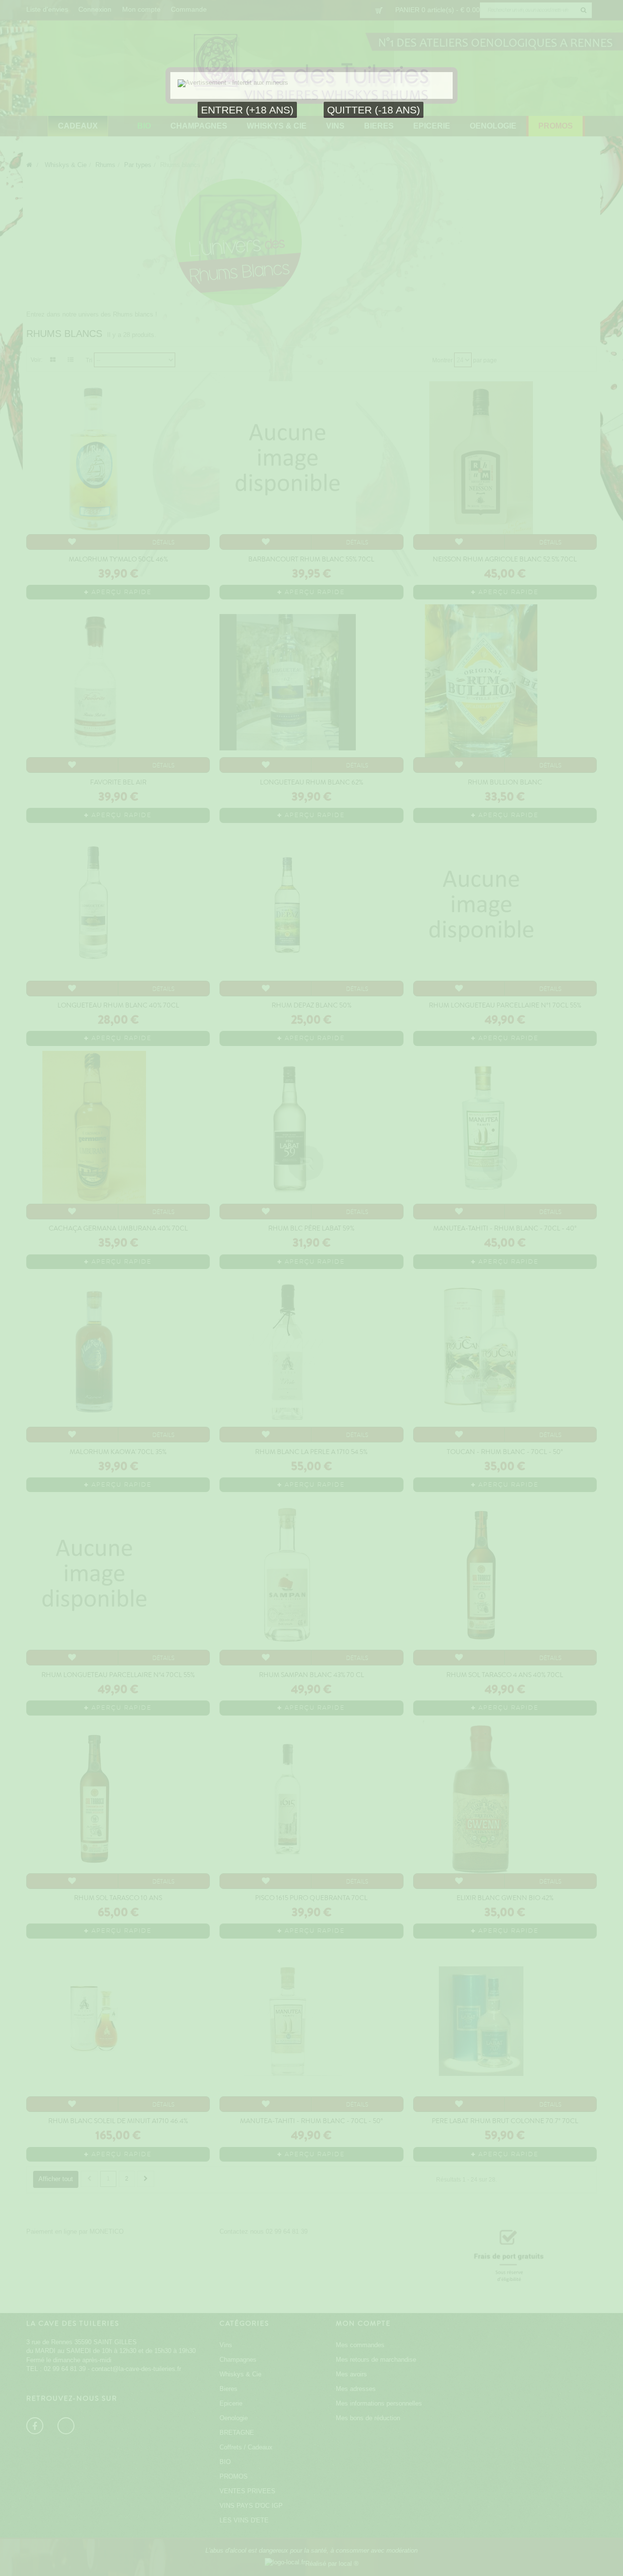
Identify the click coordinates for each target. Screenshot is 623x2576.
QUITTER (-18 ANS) (374, 110)
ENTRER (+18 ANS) (247, 110)
